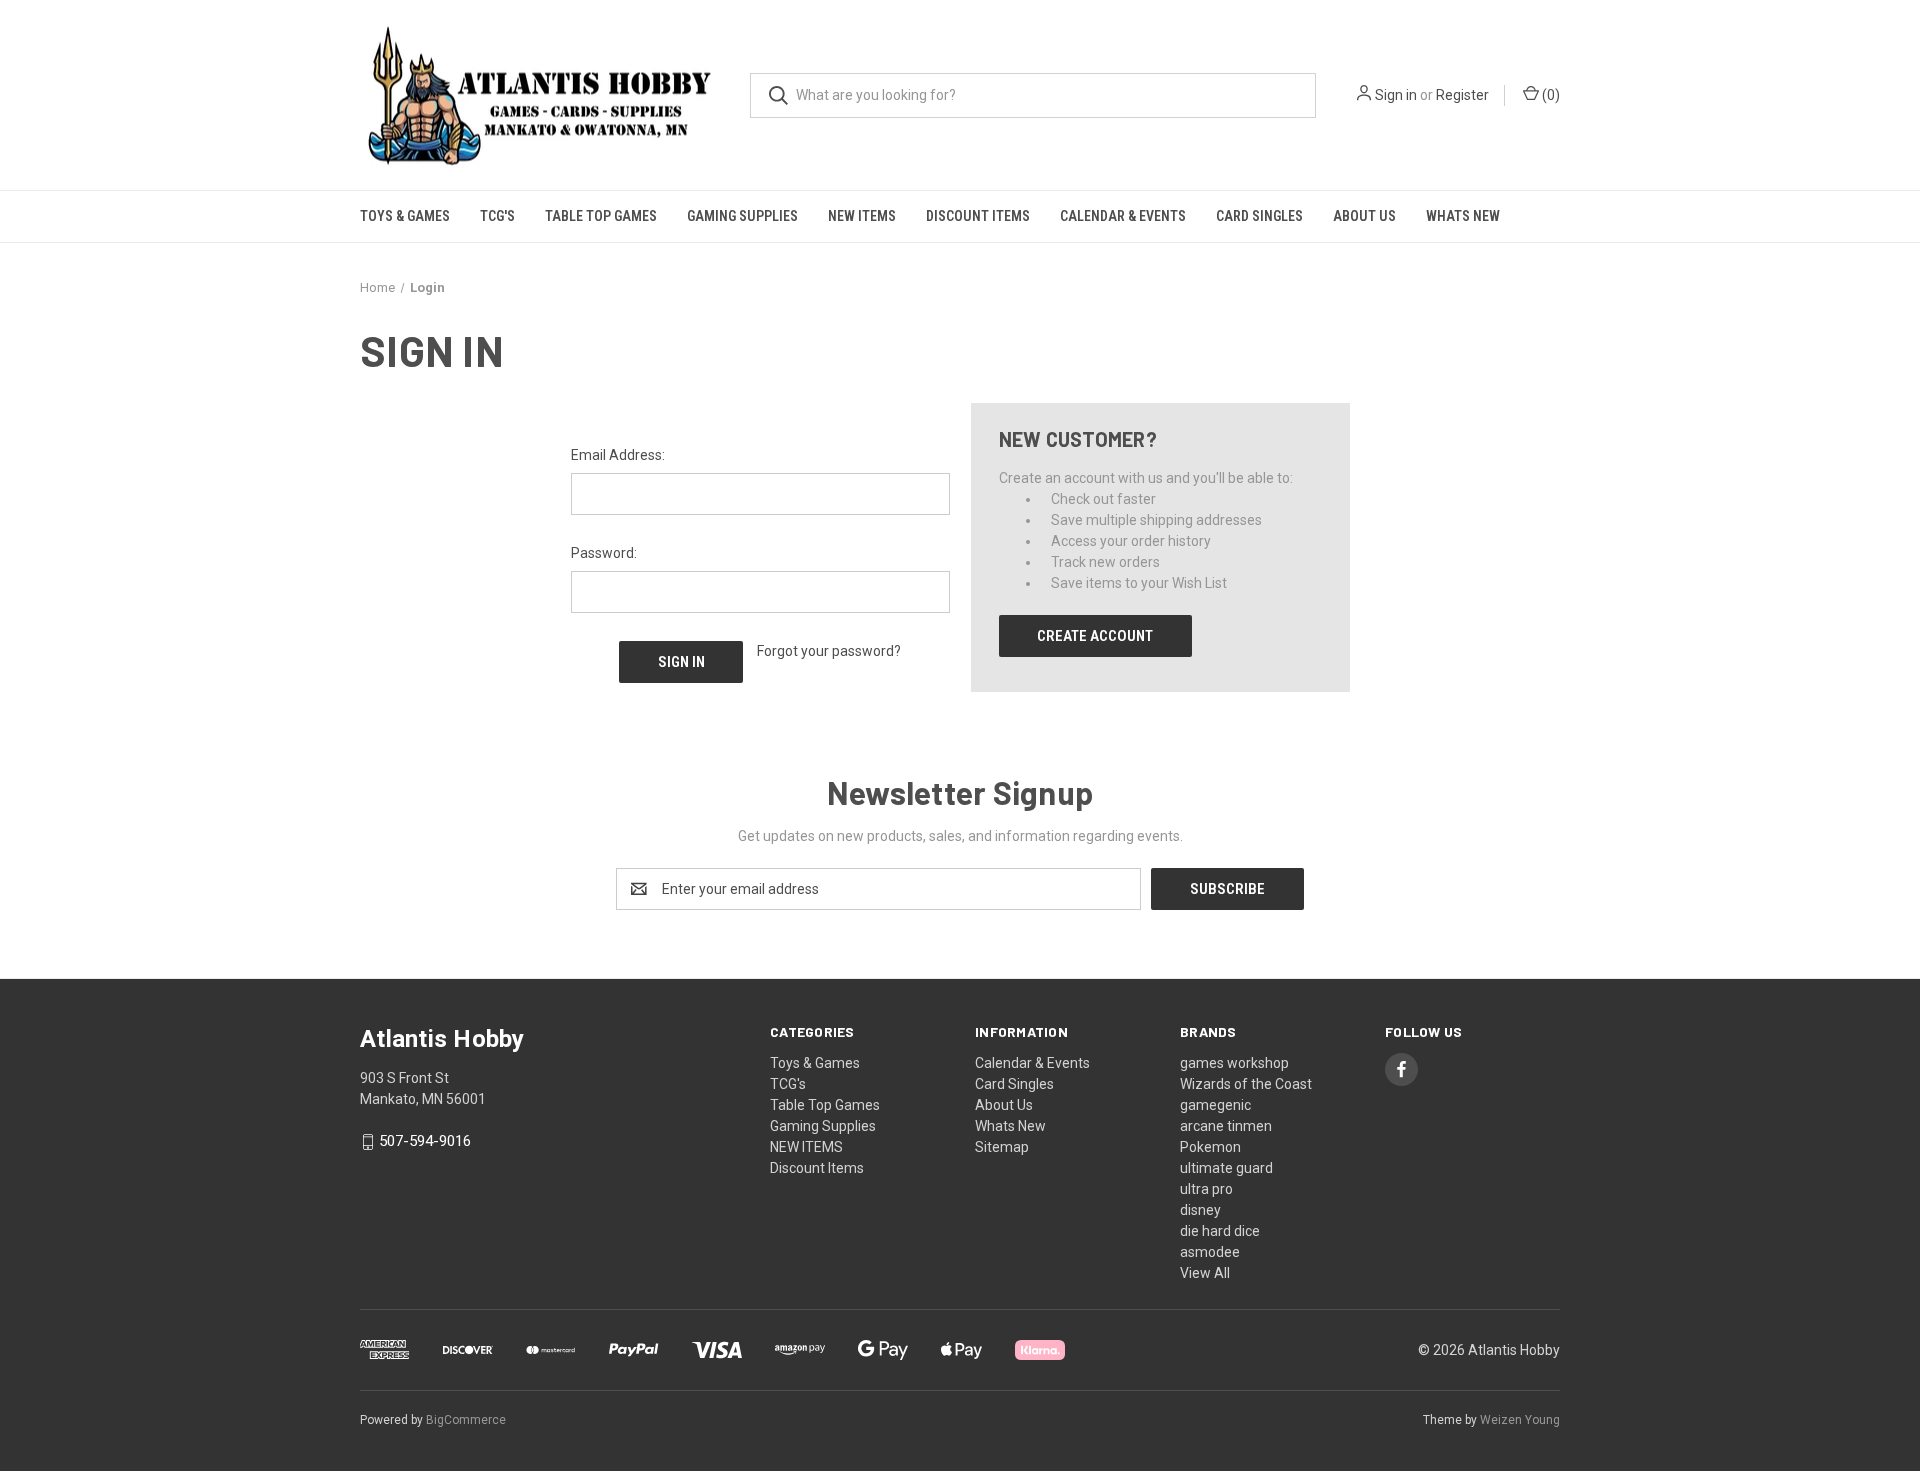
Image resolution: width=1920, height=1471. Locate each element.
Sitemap (1002, 1147)
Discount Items (978, 216)
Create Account (1095, 636)
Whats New (1463, 216)
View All (1205, 1273)
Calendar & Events (1123, 216)
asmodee (1210, 1252)
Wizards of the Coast (1246, 1084)
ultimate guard (1226, 1168)
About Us (1364, 216)
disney (1200, 1210)
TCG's (497, 216)
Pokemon (1210, 1147)
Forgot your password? (829, 651)
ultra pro (1206, 1189)
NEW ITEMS (862, 216)
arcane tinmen (1226, 1126)
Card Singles (1259, 216)
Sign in (1396, 95)
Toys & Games (405, 216)
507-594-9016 (425, 1142)
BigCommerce (466, 1420)
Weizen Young (1520, 1420)
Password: (604, 553)
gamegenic (1215, 1105)
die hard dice (1220, 1231)
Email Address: (618, 455)
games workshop (1234, 1063)
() (1549, 95)
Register (1462, 95)
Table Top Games (601, 216)
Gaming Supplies (742, 216)
